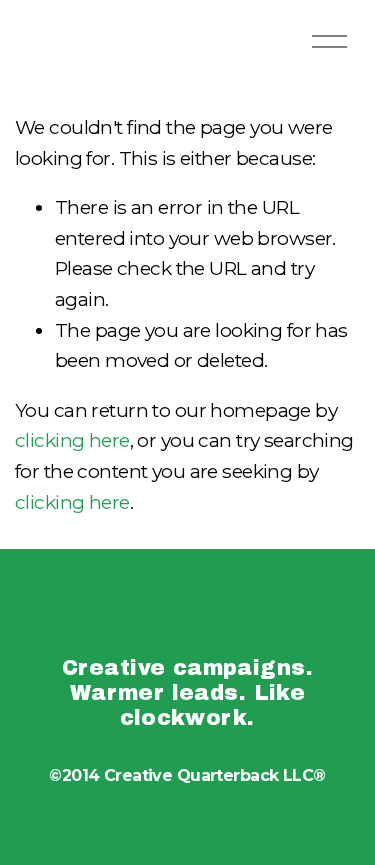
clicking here (72, 440)
